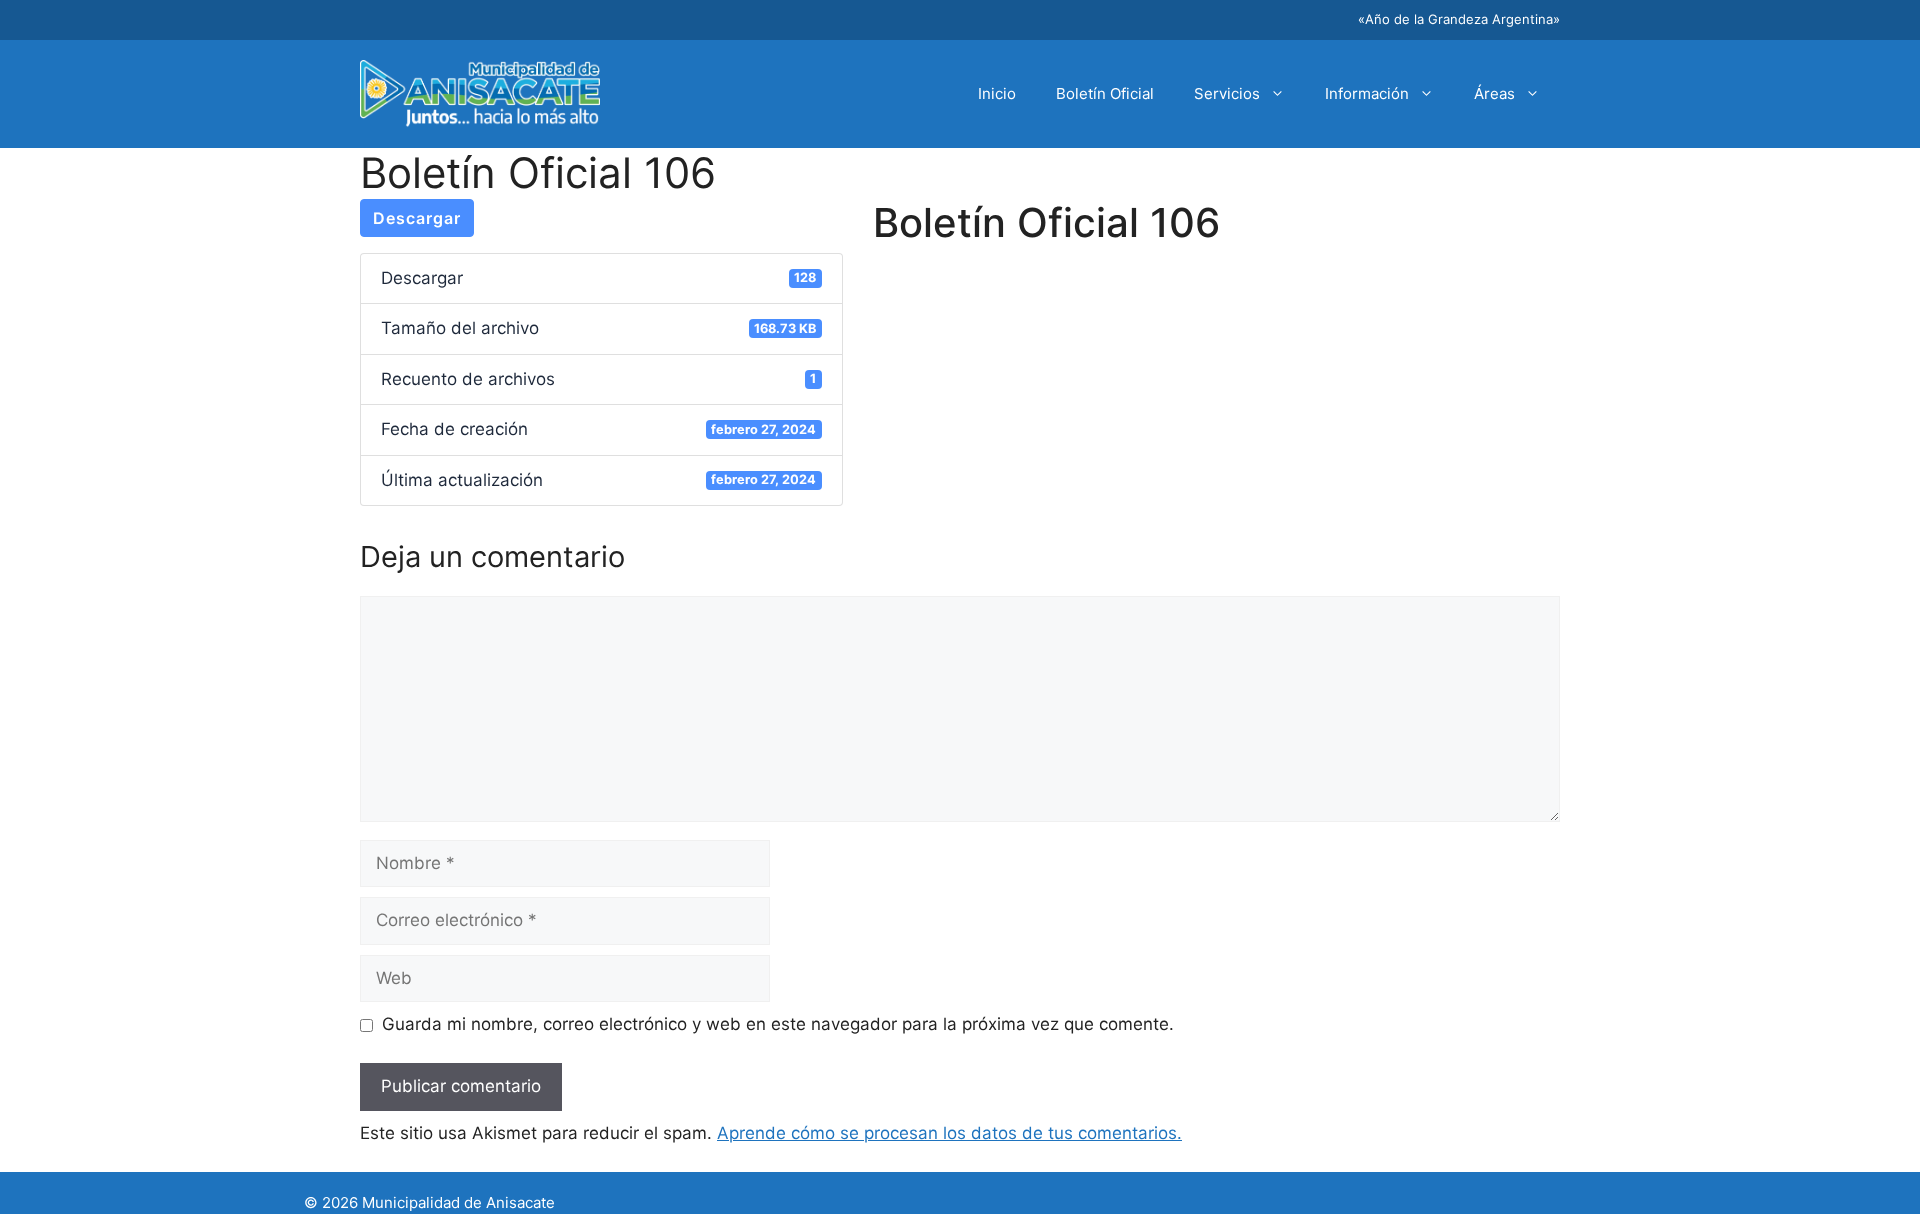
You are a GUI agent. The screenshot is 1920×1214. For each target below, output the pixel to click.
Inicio (997, 93)
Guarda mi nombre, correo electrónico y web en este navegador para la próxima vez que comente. (778, 1024)
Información (1367, 93)
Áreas (1494, 93)
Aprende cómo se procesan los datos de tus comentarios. (949, 1133)
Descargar (417, 218)
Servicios (1227, 93)
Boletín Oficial (1105, 93)
